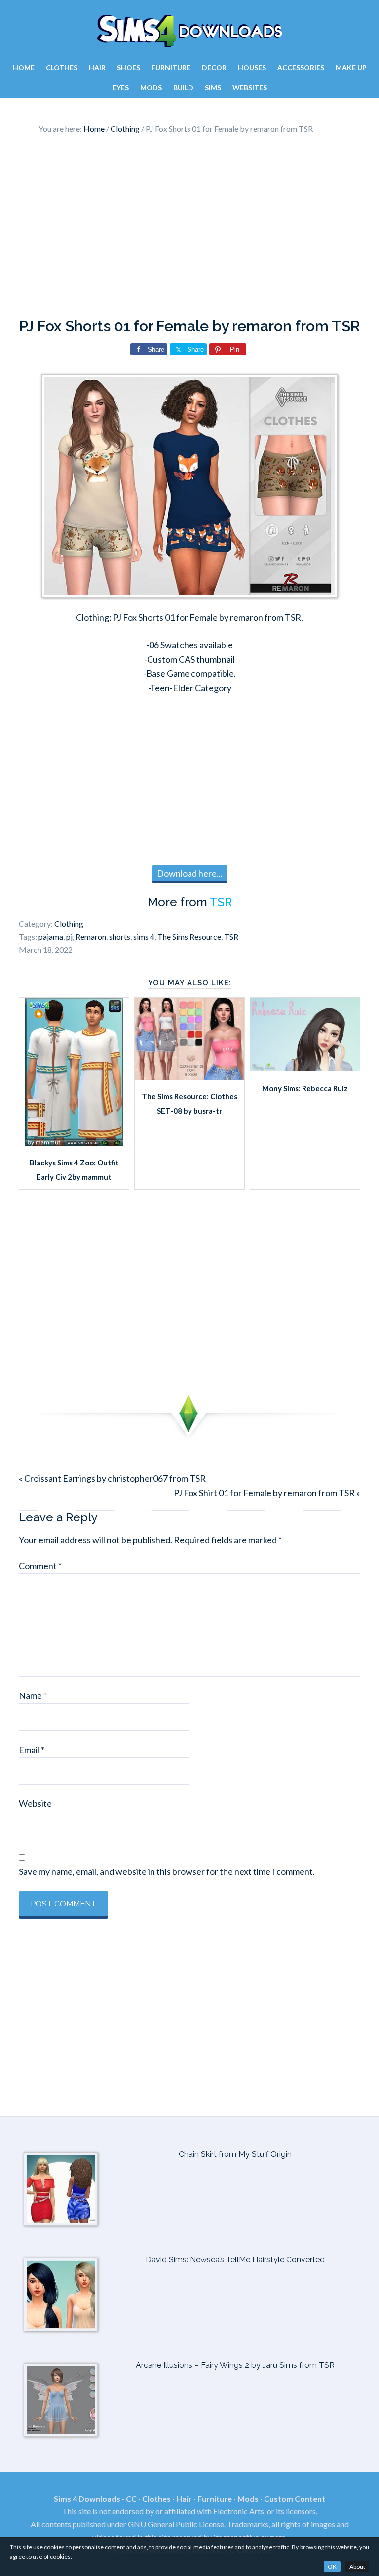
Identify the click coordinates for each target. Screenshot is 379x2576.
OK (332, 2566)
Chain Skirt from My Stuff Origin (235, 2154)
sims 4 (144, 936)
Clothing (69, 924)
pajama (51, 936)
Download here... (190, 873)
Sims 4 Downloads (189, 31)
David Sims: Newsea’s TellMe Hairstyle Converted (235, 2260)
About (357, 2566)
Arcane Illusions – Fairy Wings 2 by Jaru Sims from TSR (235, 2365)
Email (32, 1750)
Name (33, 1695)
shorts (120, 936)
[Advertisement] (190, 229)
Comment (40, 1566)
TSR (221, 902)
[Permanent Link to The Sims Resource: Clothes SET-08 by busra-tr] (189, 1076)
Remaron (91, 936)
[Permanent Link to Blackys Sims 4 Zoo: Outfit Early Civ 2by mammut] (74, 1142)
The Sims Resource (189, 936)
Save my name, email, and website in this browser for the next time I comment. (167, 1871)
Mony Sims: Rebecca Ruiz (305, 1088)
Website (35, 1803)
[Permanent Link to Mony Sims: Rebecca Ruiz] (305, 1068)
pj (69, 936)
